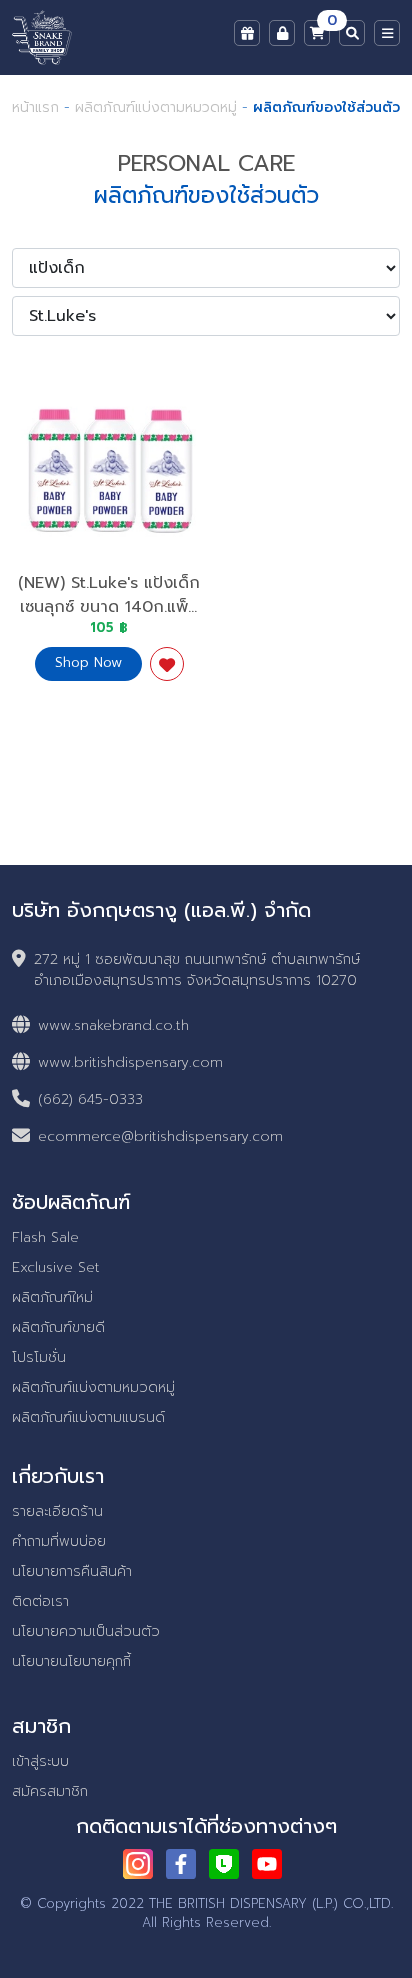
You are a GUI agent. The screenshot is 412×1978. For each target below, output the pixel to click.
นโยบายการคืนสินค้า (72, 1571)
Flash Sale (45, 1237)
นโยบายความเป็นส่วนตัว (86, 1631)
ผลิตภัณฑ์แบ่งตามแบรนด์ (88, 1417)
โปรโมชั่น (39, 1357)
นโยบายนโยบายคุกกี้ (71, 1661)
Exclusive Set (56, 1267)
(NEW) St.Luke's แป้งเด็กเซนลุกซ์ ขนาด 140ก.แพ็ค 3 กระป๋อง (109, 607)
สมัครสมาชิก (50, 1791)
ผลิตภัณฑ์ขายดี (58, 1327)
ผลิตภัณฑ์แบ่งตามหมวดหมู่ (156, 107)
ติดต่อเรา (40, 1601)
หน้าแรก (35, 107)
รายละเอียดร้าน (57, 1511)
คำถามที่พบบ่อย (59, 1541)
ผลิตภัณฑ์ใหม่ (52, 1297)
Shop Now (88, 662)
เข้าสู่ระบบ (40, 1761)
